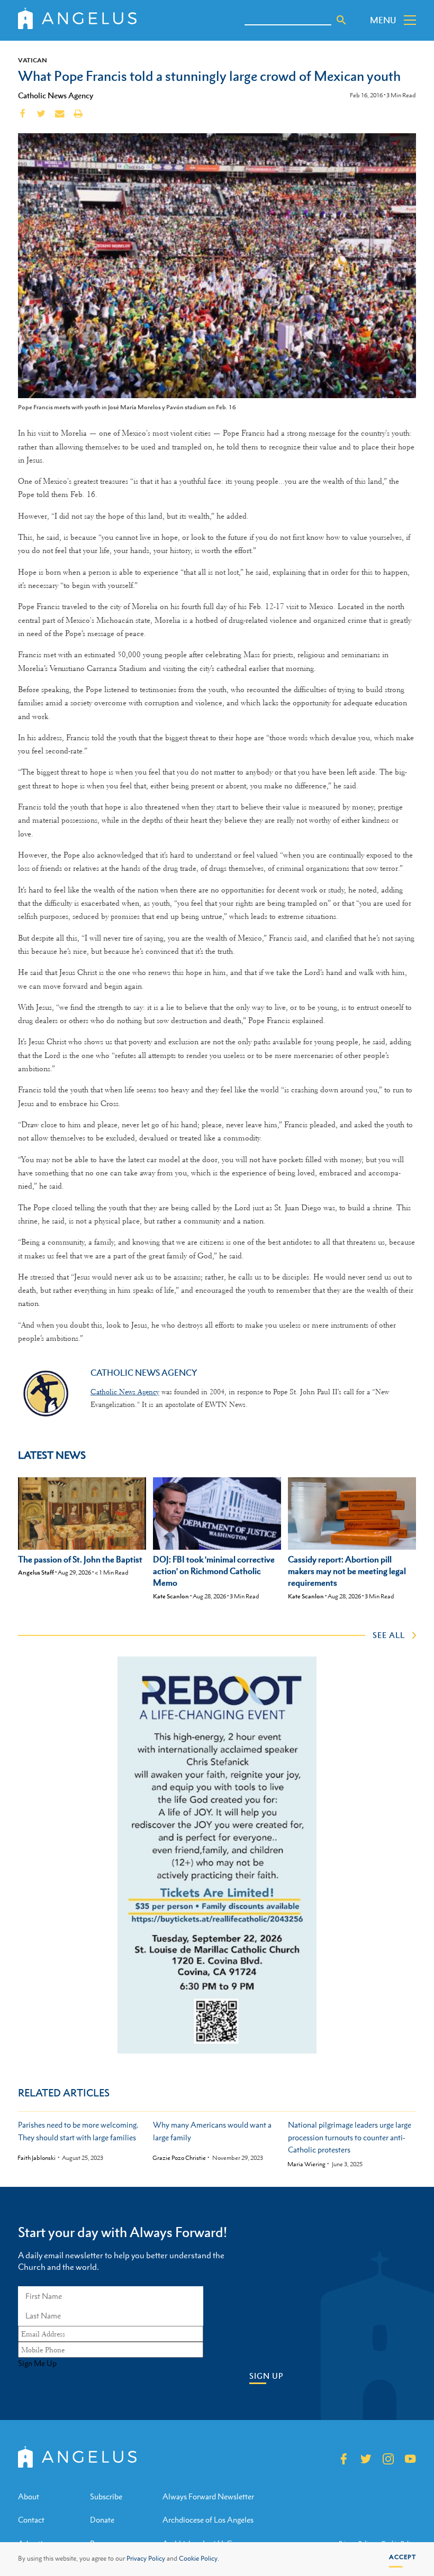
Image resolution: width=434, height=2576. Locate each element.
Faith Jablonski (37, 2158)
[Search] (341, 20)
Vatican (33, 60)
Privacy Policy (146, 2559)
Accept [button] (403, 2557)
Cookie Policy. (199, 2559)
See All (389, 1635)
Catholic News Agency (56, 95)
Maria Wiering (306, 2164)
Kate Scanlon (171, 1596)
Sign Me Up (37, 2363)
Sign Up (266, 2376)
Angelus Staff (36, 1572)
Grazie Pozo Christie (179, 2158)
